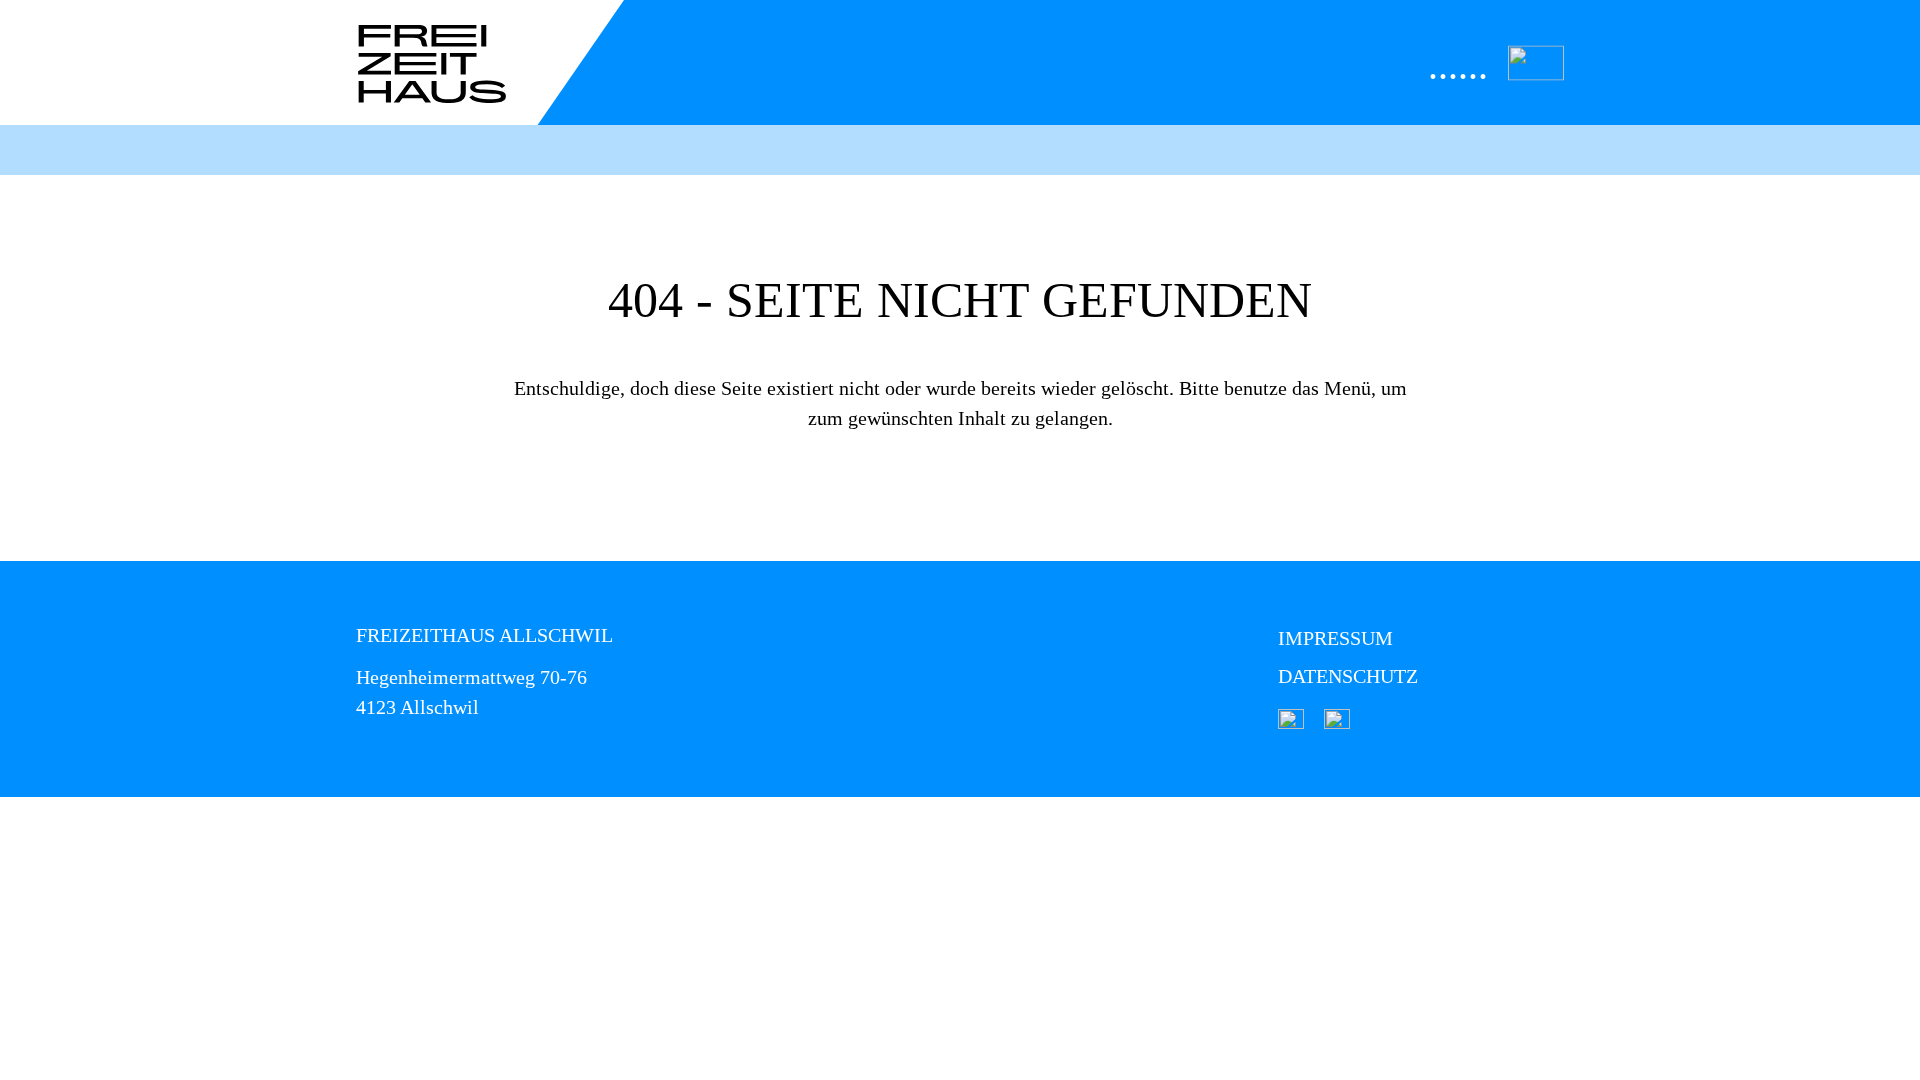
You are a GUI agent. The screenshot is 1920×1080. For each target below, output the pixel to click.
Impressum (1335, 638)
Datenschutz (1348, 676)
